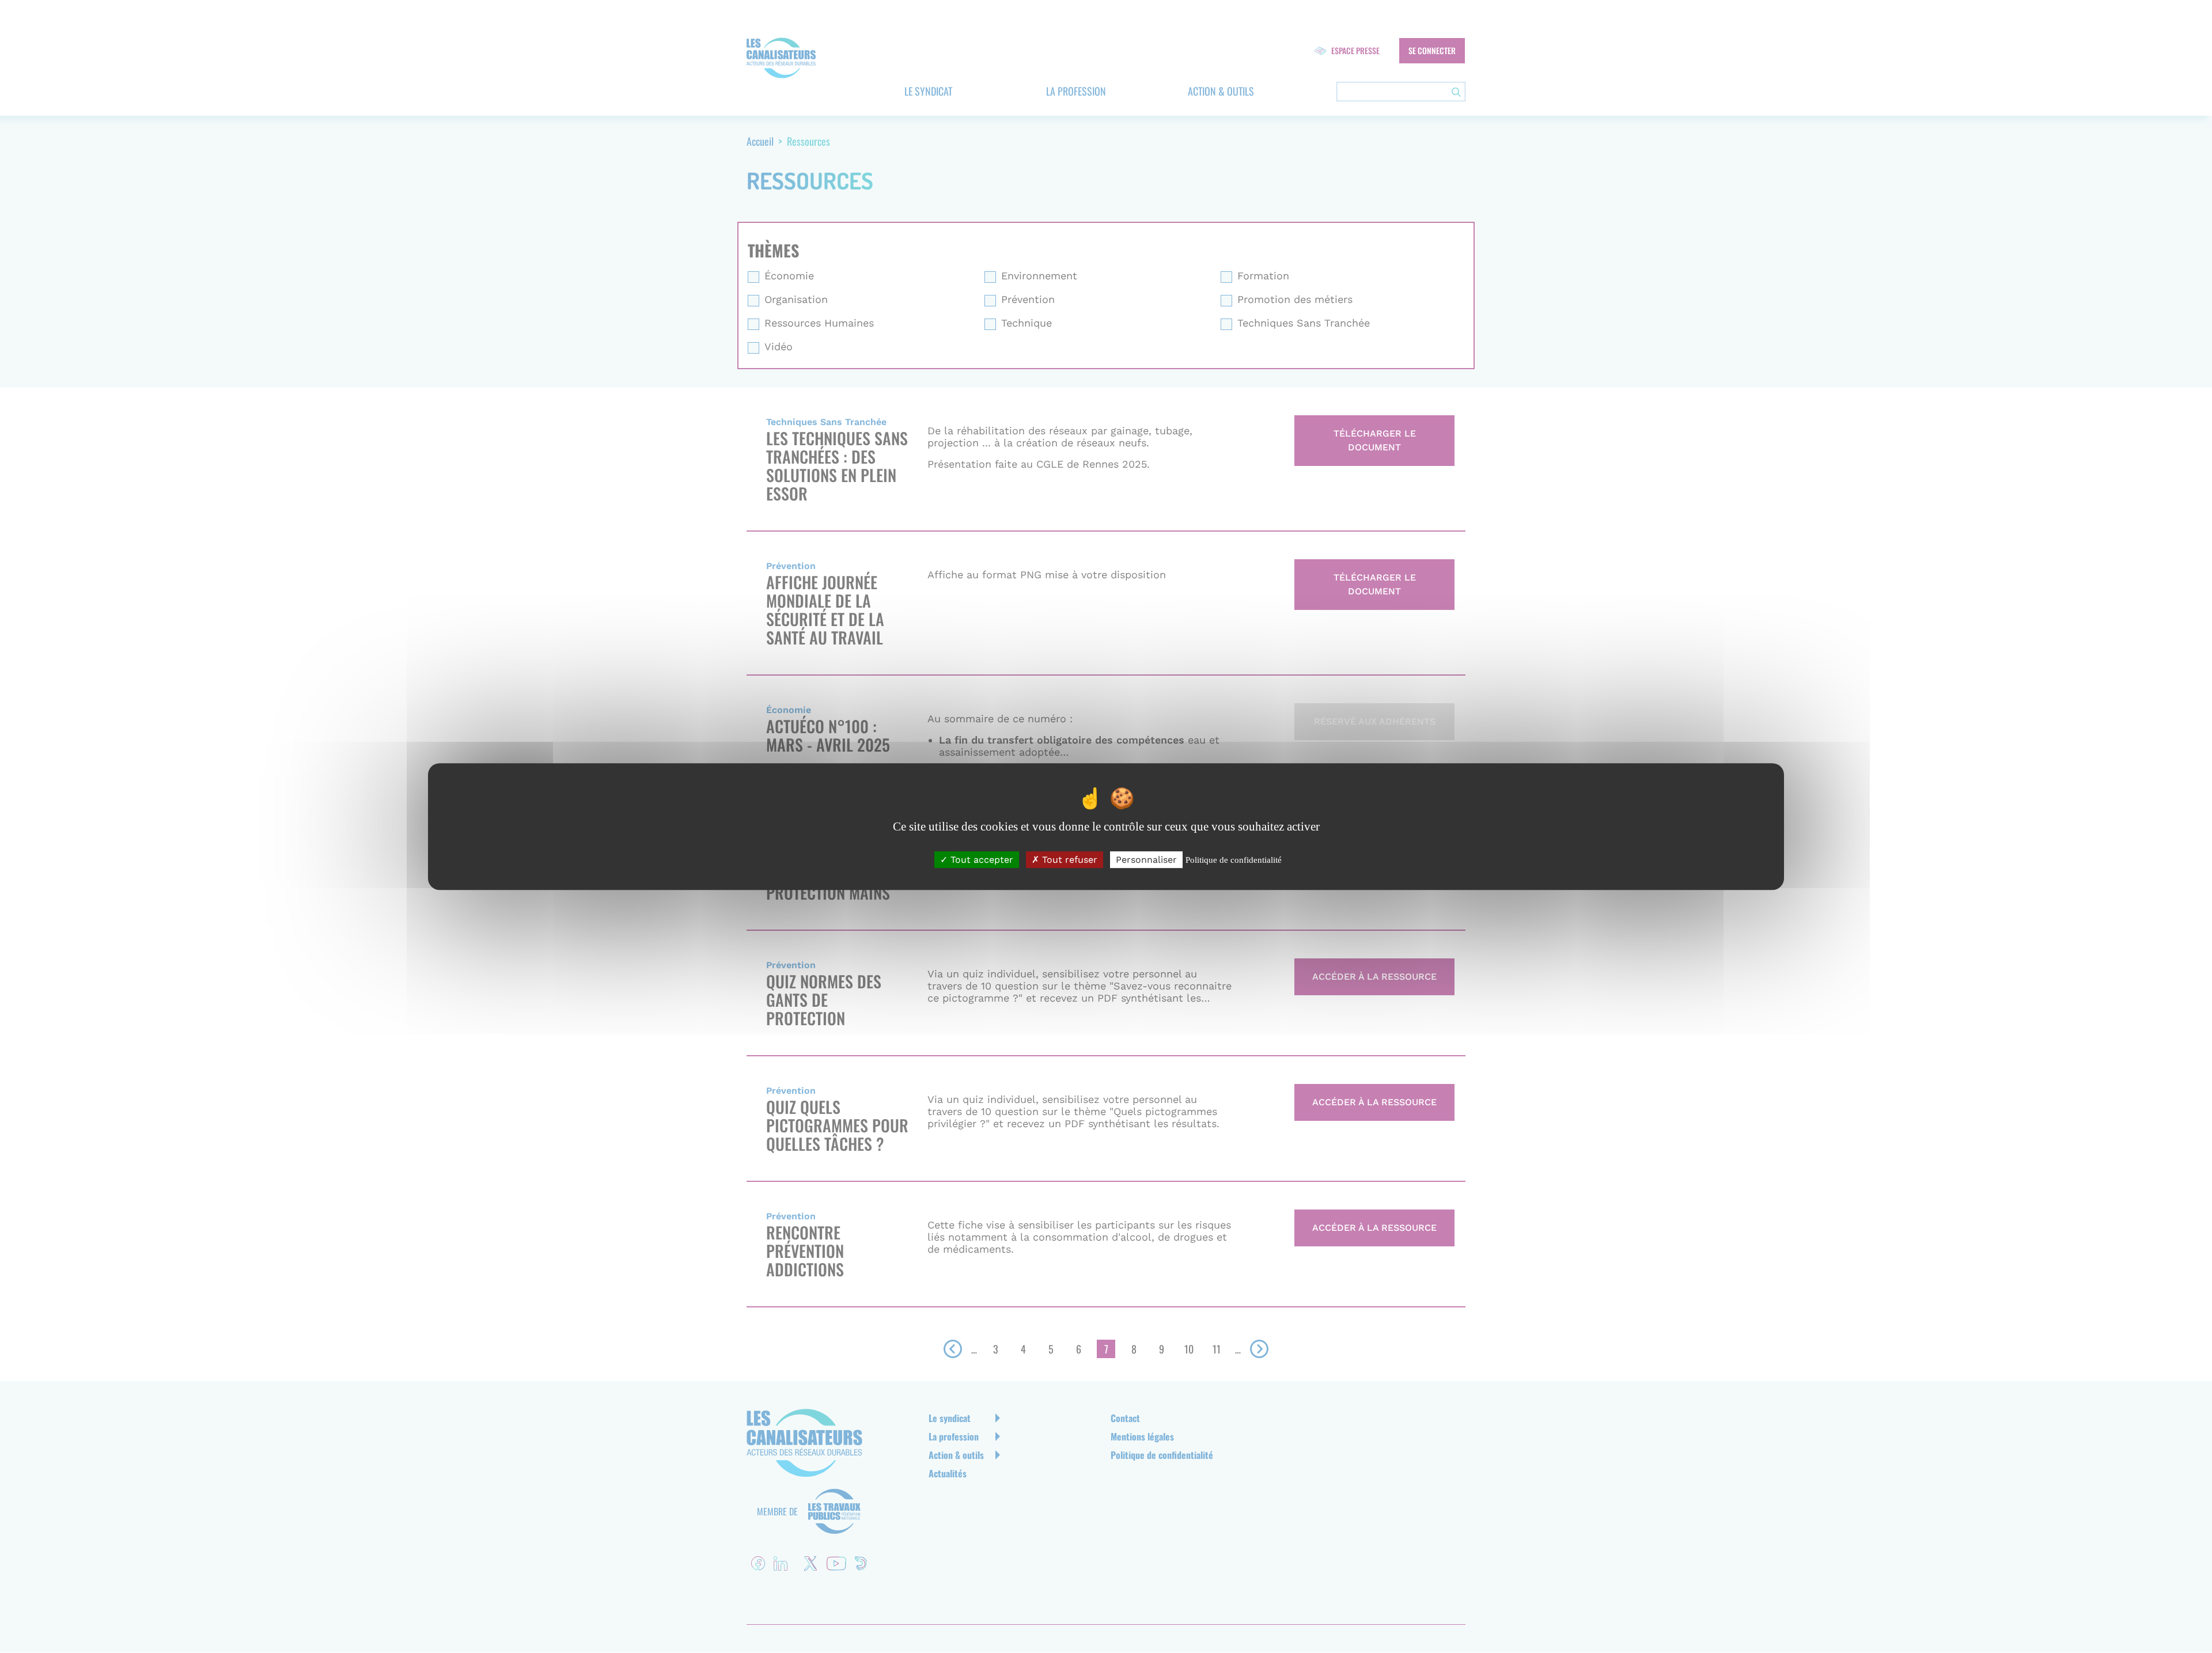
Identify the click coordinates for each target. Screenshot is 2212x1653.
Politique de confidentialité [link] (1234, 860)
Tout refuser (1068, 860)
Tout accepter (980, 860)
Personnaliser (1146, 860)
